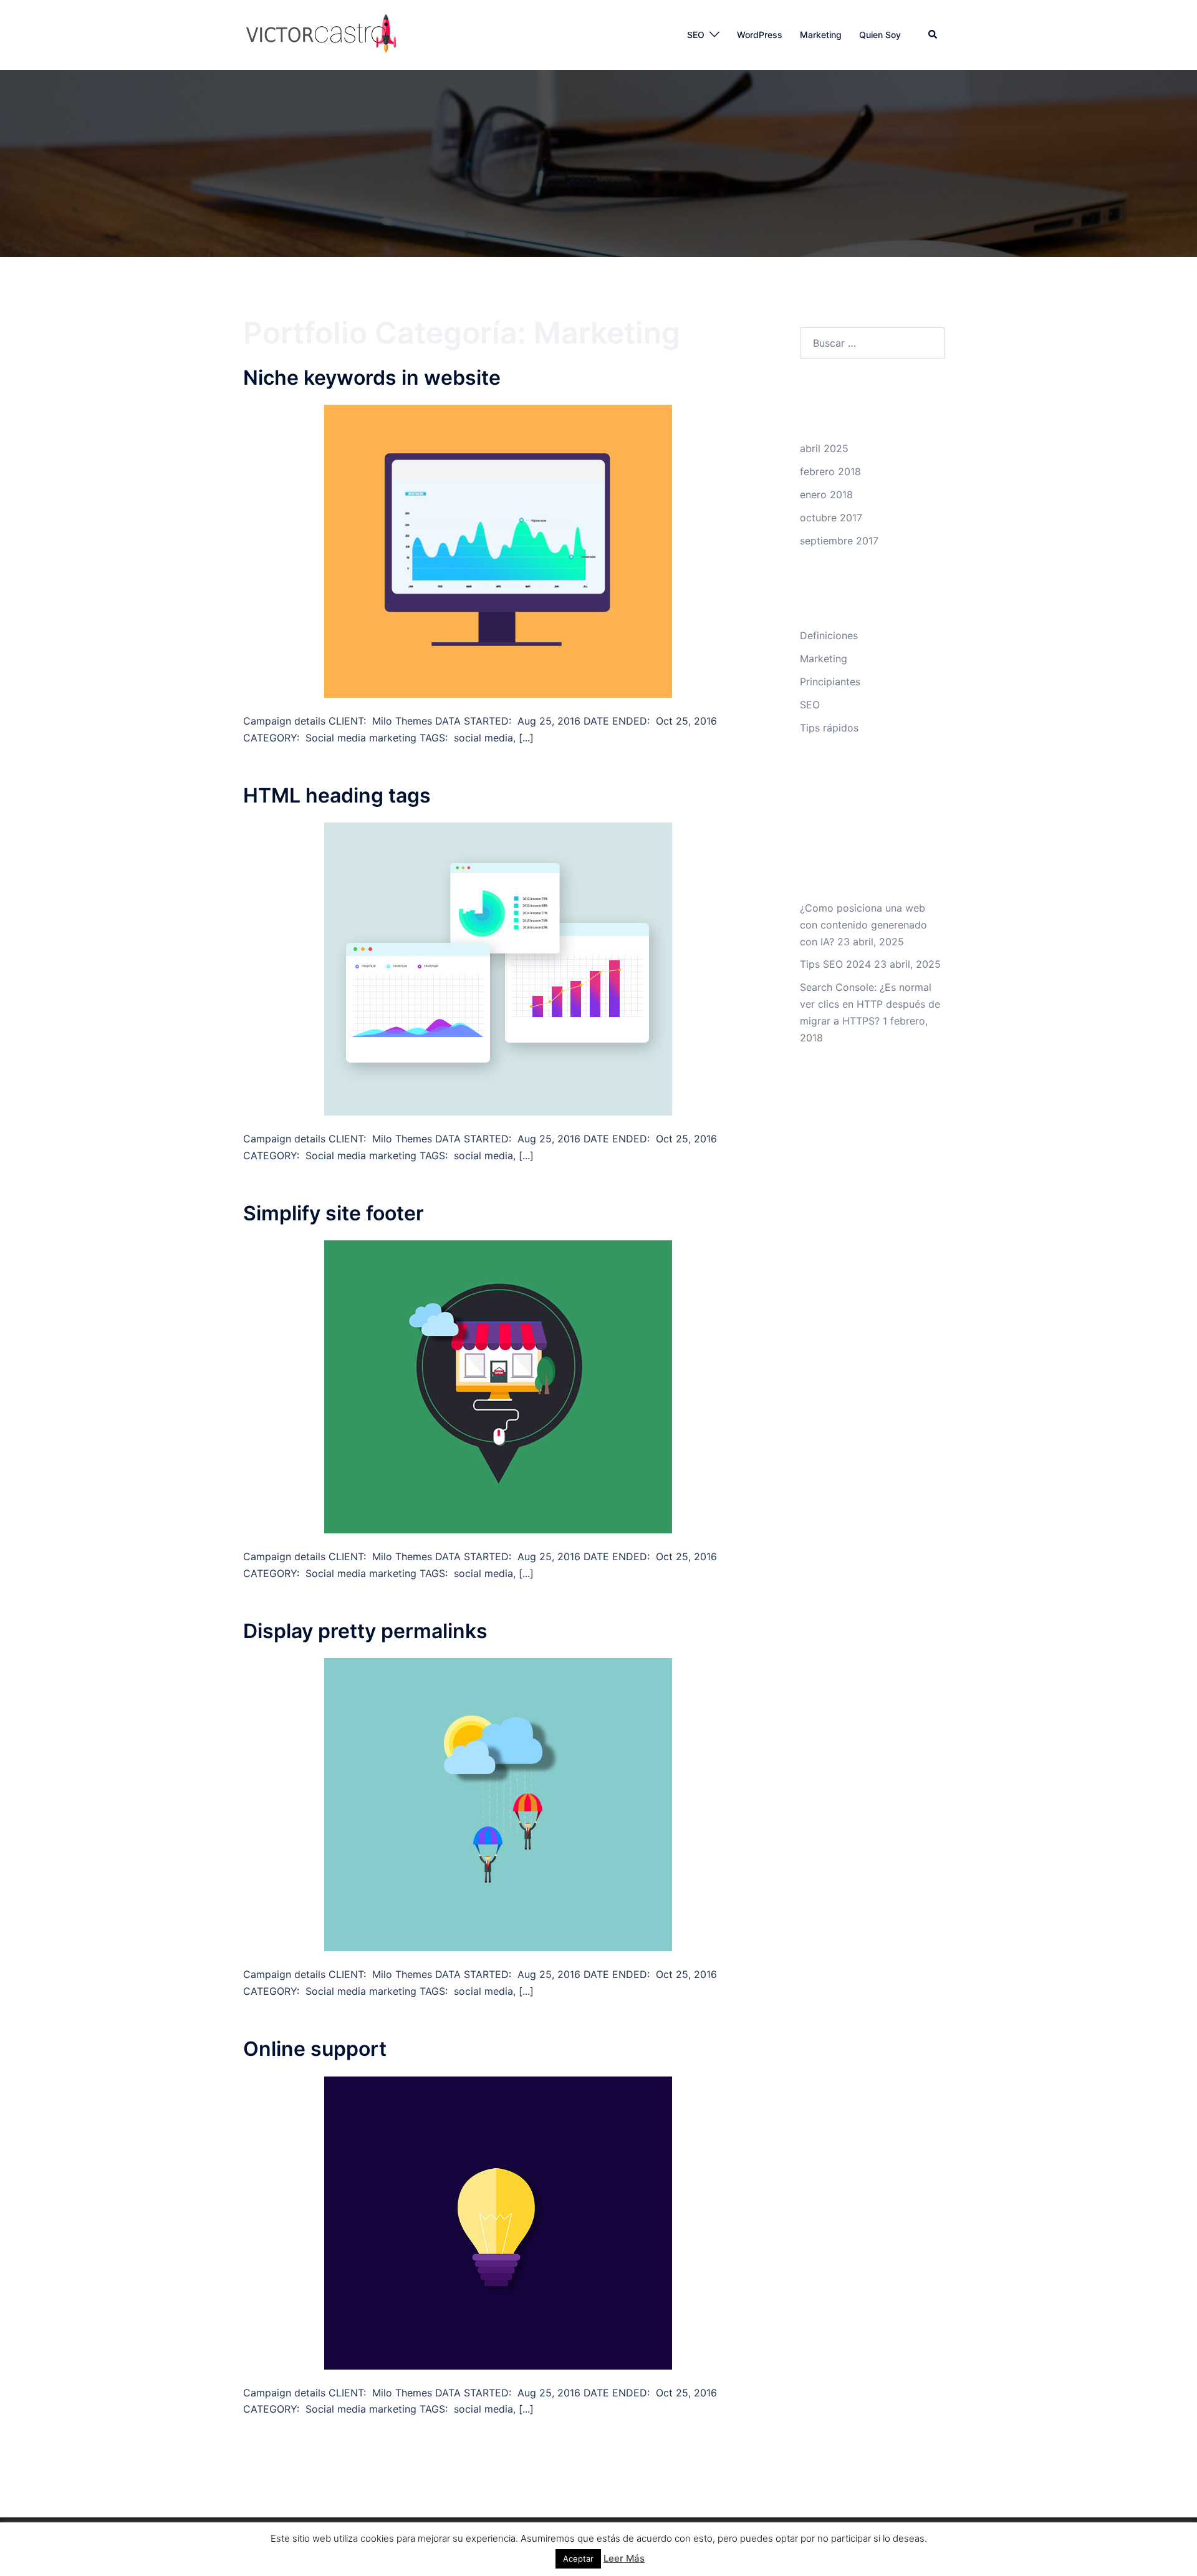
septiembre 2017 (839, 541)
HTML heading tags (337, 795)
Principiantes (830, 682)
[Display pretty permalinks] (498, 1804)
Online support (315, 2049)
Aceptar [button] (578, 2559)
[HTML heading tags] (498, 968)
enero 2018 (826, 494)
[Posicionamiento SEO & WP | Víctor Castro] (321, 34)
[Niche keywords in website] (498, 550)
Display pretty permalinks (365, 1631)
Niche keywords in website (372, 378)
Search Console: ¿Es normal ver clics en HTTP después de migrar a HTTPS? (870, 1004)
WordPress (760, 35)
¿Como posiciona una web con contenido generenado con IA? (863, 925)
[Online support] (498, 2222)
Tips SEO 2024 (835, 964)
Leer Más (624, 2558)
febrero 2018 (830, 471)
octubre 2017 (831, 518)
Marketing (821, 35)
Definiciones (829, 635)
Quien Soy (880, 35)
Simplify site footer (334, 1213)
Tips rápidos (829, 728)
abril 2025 (824, 448)
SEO (696, 35)
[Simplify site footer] (498, 1386)
